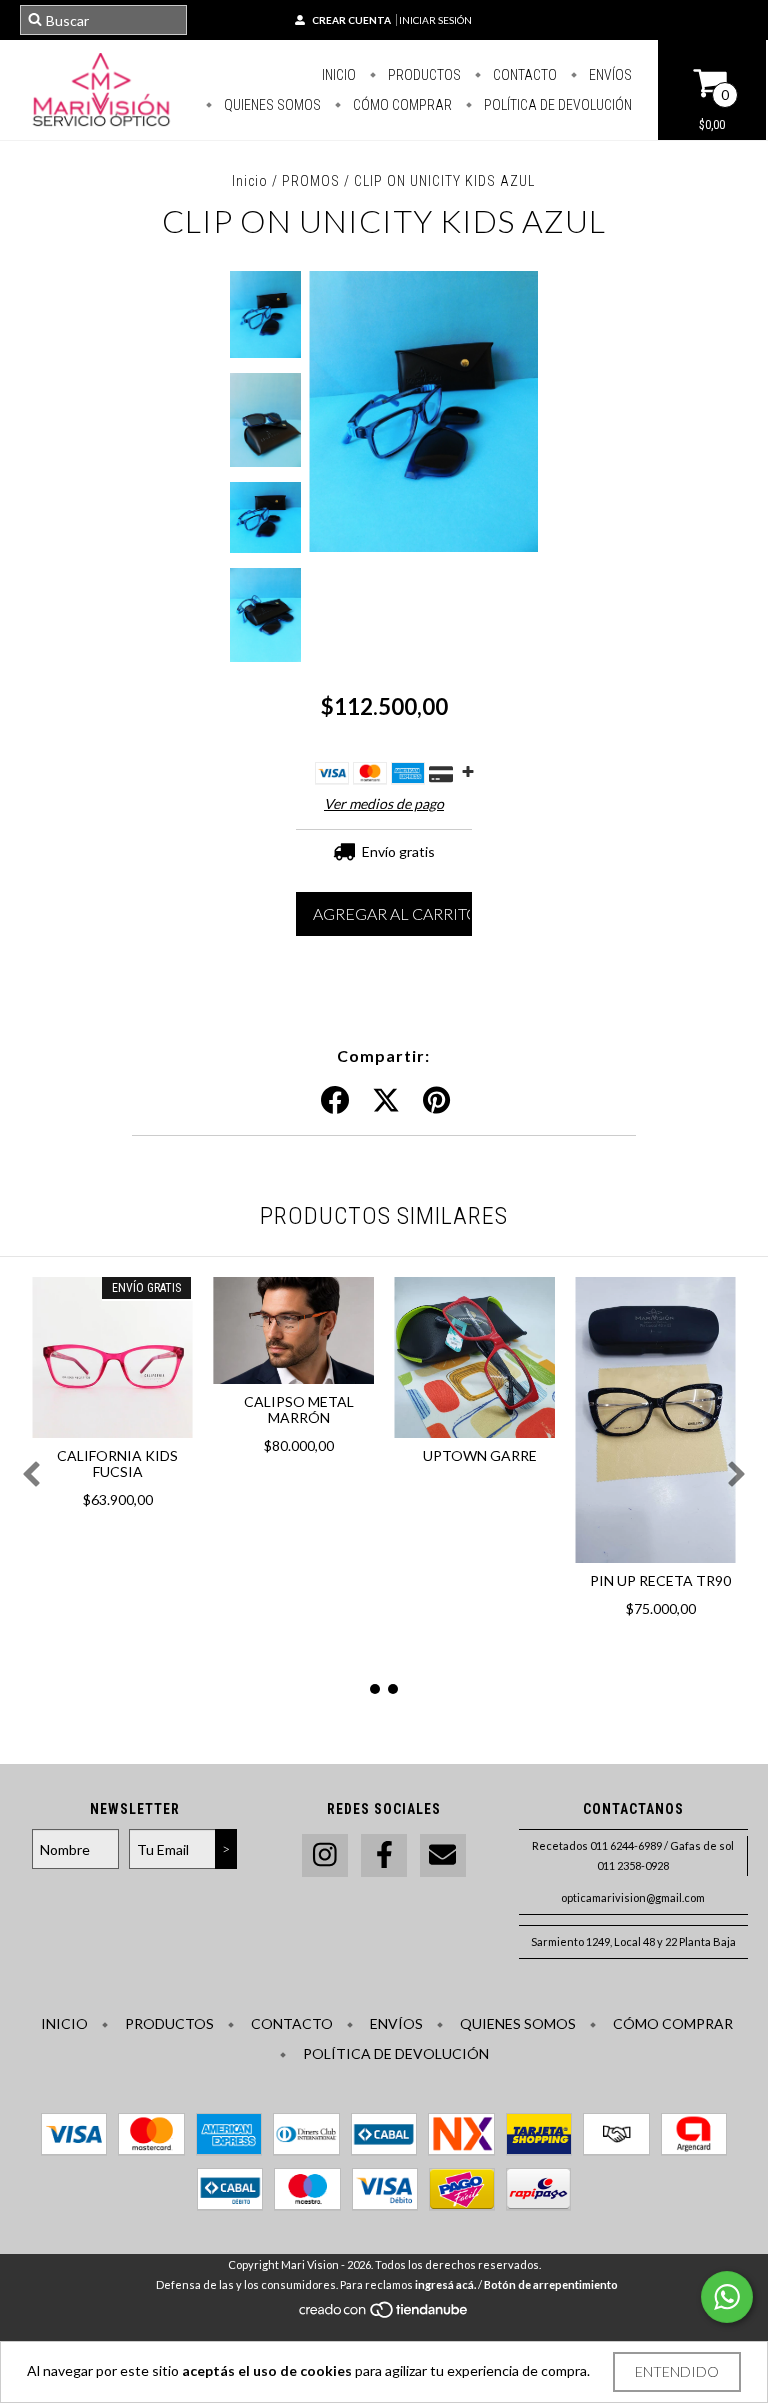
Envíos (609, 75)
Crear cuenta (351, 20)
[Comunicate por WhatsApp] (727, 2297)
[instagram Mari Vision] (325, 1855)
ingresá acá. (445, 2284)
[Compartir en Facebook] (335, 1101)
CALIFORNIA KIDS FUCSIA (117, 1463)
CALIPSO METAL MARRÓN (299, 1409)
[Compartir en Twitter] (386, 1101)
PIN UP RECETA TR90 (660, 1580)
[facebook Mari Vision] (384, 1855)
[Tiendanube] (384, 2315)
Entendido (677, 2371)
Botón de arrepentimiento (551, 2284)
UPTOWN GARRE (480, 1455)
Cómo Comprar (401, 105)
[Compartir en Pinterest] (436, 1101)
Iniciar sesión (435, 20)
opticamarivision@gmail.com (633, 1897)
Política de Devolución (556, 105)
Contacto (523, 75)
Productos (423, 75)
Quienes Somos (271, 105)
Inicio (339, 75)
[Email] (443, 1855)
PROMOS (311, 181)
